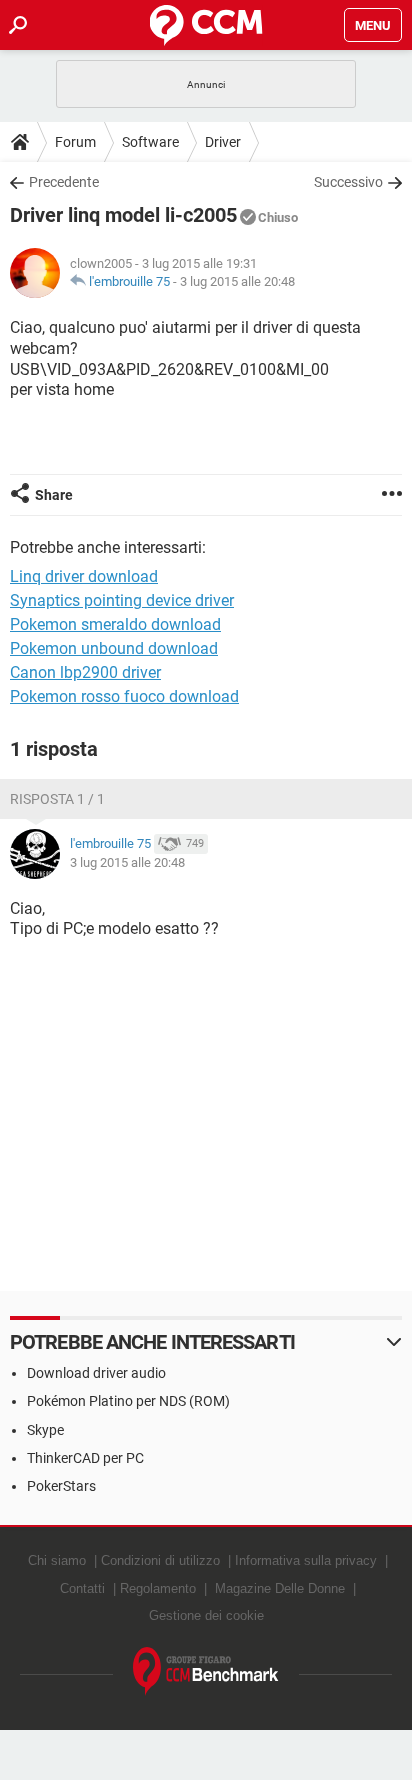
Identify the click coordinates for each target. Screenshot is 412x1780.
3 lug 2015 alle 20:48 (237, 281)
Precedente (64, 182)
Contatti (82, 1588)
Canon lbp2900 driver (85, 672)
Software (150, 142)
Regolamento (158, 1588)
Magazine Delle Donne (280, 1588)
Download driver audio (96, 1373)
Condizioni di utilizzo (160, 1560)
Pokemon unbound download (114, 648)
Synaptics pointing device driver (122, 600)
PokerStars (61, 1486)
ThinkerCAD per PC (85, 1458)
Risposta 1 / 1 (57, 799)
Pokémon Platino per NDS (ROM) (128, 1401)
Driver (223, 142)
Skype (45, 1430)
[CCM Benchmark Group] (206, 1671)
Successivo (348, 182)
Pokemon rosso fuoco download (124, 696)
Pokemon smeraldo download (115, 624)
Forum (75, 142)
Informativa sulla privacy (306, 1560)
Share (54, 495)
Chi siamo (57, 1560)
